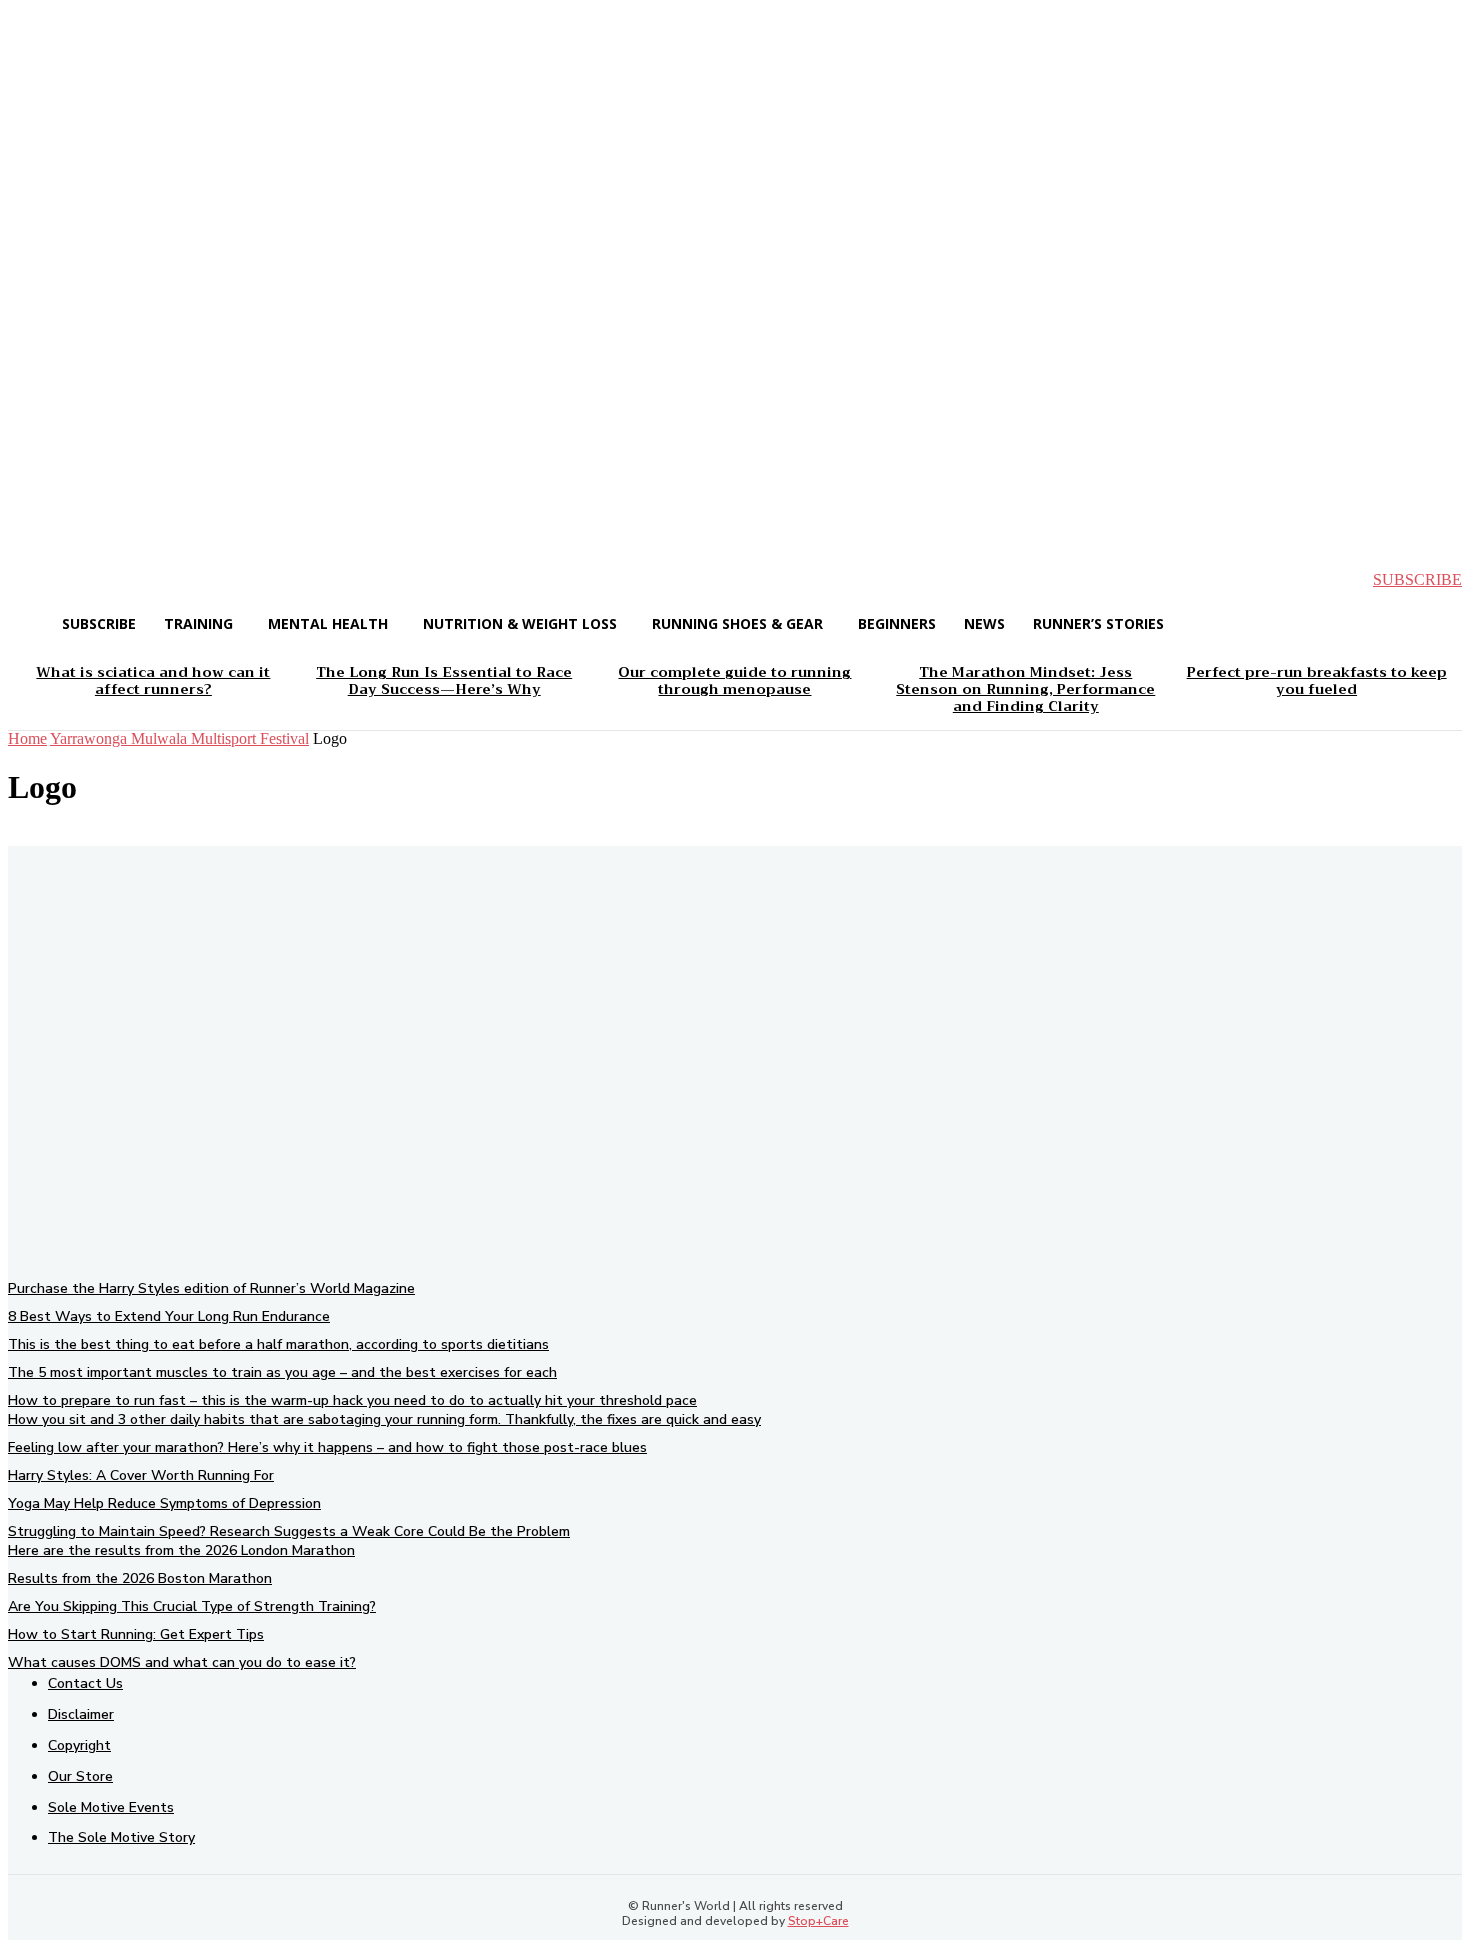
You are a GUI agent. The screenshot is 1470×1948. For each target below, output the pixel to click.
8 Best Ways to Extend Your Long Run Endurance (169, 1316)
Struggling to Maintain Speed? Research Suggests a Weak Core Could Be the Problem (289, 1531)
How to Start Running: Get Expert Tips (136, 1634)
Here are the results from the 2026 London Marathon (181, 1550)
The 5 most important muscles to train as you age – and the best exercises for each (282, 1372)
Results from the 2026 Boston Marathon (140, 1578)
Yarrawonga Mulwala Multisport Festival (179, 738)
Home (27, 738)
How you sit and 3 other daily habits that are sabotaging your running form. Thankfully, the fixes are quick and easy (384, 1419)
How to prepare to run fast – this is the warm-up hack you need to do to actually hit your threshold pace (352, 1400)
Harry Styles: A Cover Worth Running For (141, 1475)
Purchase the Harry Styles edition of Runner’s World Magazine (211, 1288)
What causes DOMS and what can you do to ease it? (182, 1662)
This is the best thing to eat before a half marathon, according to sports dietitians (278, 1344)
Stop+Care (818, 1921)
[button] (40, 580)
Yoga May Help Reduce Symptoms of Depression (164, 1503)
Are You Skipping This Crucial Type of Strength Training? (192, 1606)
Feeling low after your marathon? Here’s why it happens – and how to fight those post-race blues (327, 1447)
